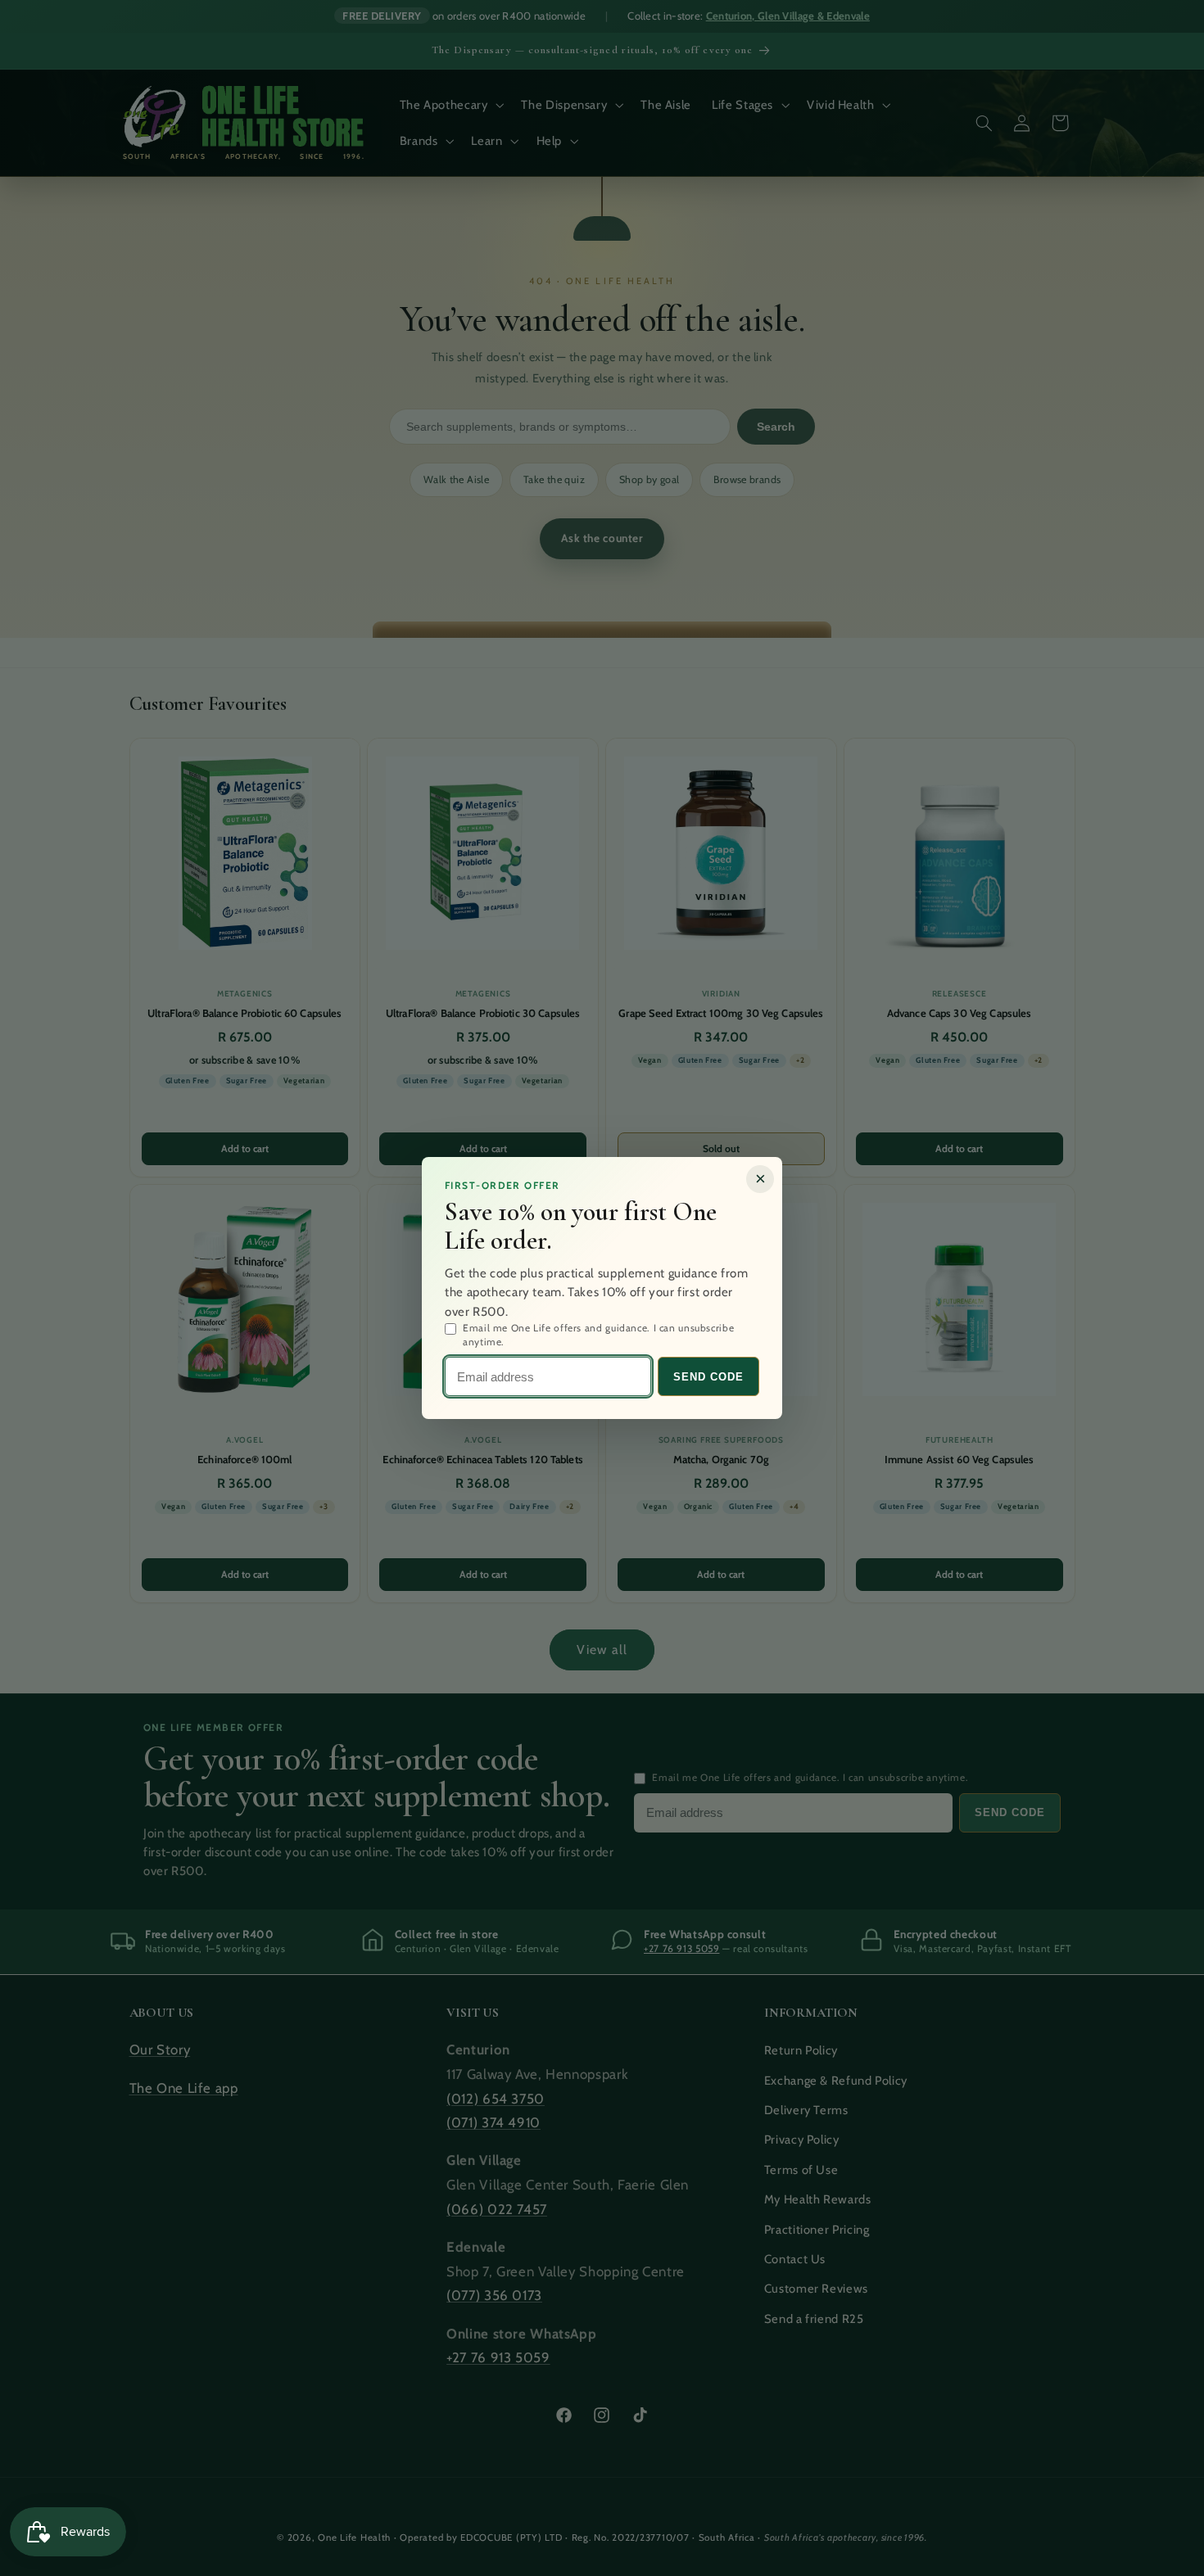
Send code (708, 1377)
